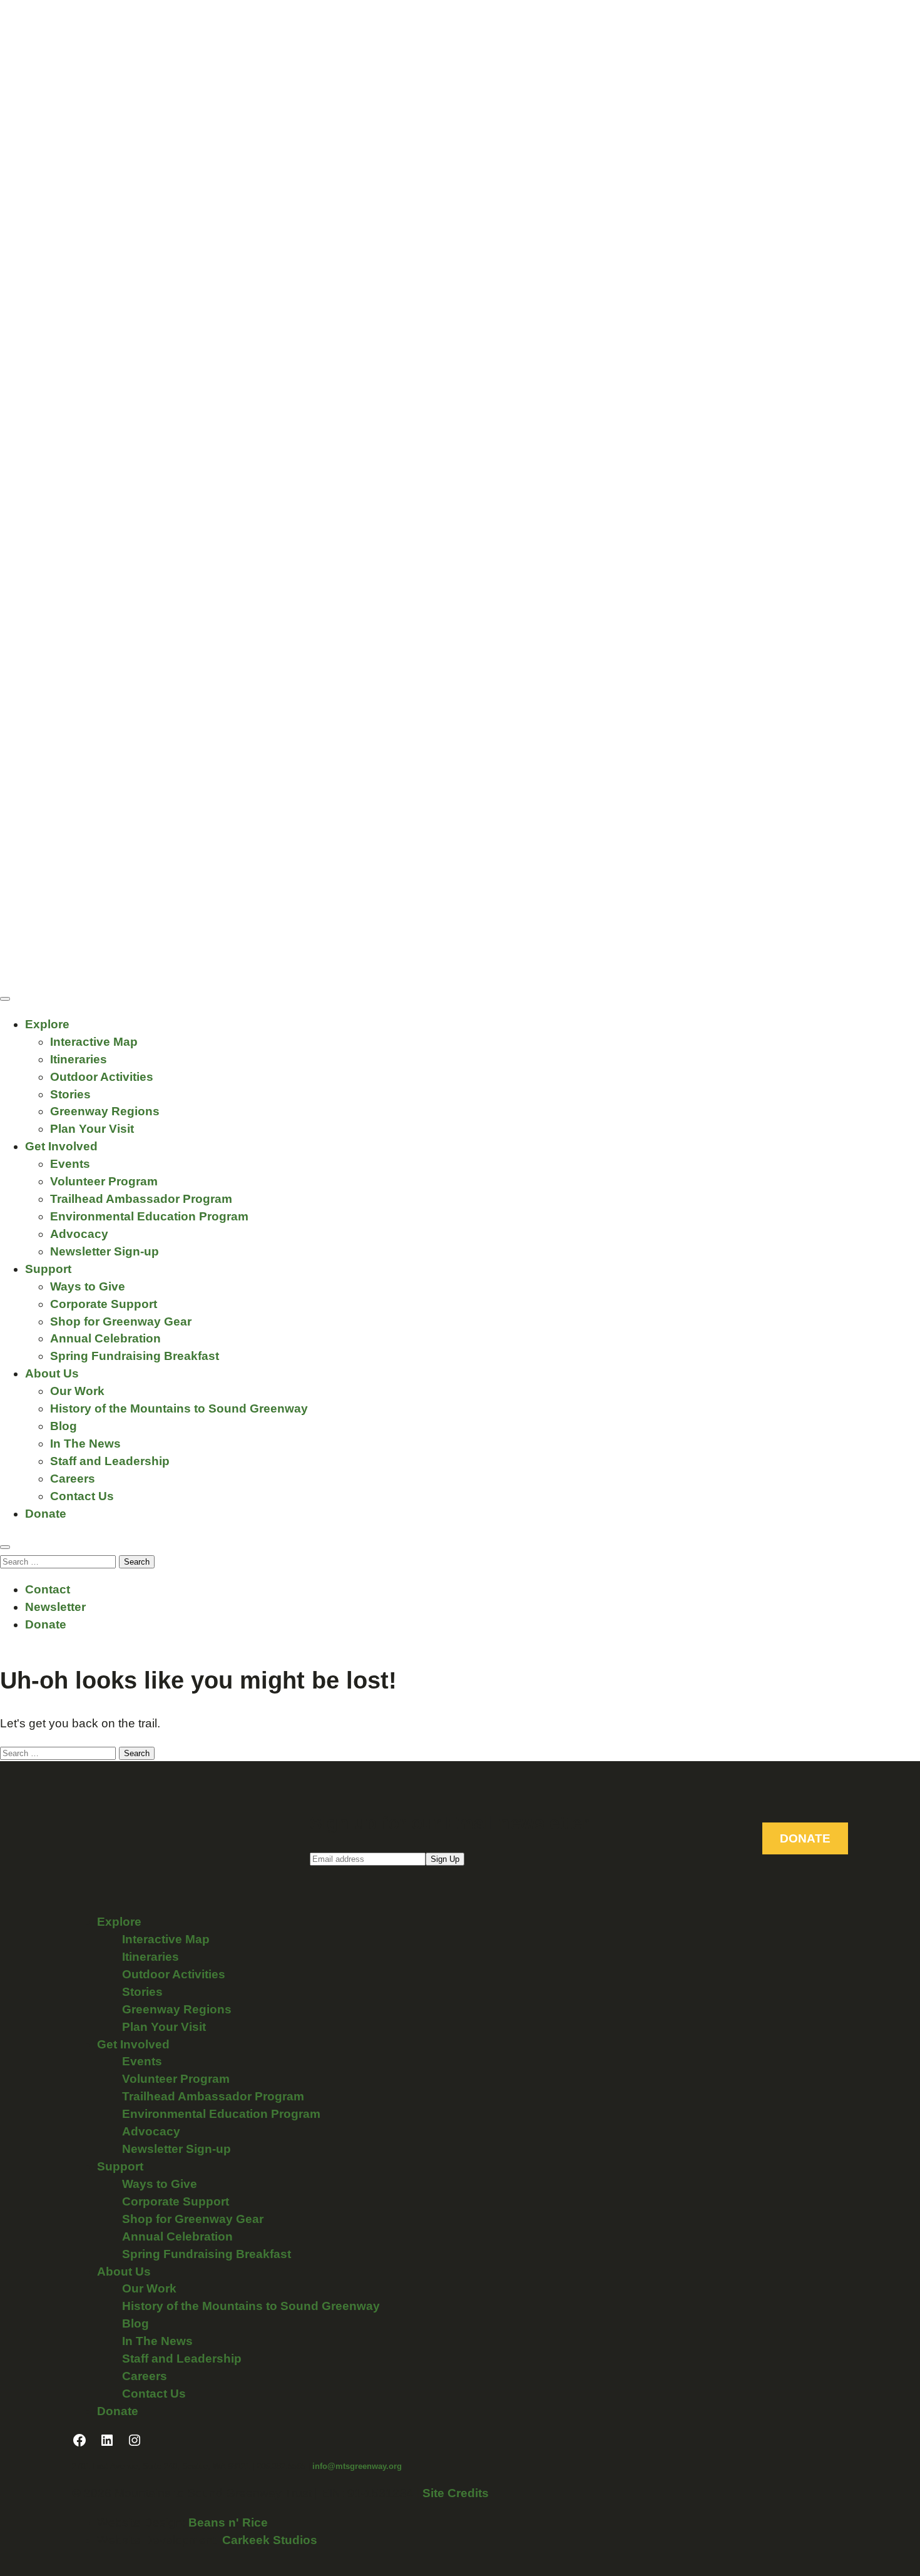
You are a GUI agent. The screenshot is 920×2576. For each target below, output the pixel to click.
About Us (52, 1373)
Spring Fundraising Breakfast (135, 1356)
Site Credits (456, 2493)
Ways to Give (88, 1286)
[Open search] (5, 1547)
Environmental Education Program (149, 1216)
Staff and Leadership (110, 1461)
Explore (47, 1024)
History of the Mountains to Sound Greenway (179, 1408)
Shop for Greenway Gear (121, 1321)
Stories (70, 1094)
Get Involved (61, 1146)
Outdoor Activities (102, 1077)
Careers (73, 1479)
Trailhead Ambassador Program (141, 1199)
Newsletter (55, 1607)
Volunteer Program (104, 1181)
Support (48, 1269)
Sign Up (445, 1859)
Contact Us (82, 1496)
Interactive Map (94, 1042)
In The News (85, 1444)
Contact (48, 1589)
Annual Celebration (105, 1338)
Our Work (77, 1391)
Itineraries (79, 1059)
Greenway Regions (105, 1111)
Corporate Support (104, 1304)
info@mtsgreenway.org (357, 2466)
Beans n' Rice (228, 2522)
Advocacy (79, 1234)
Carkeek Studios (270, 2540)
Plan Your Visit (92, 1129)
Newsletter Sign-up (105, 1251)
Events (70, 1164)
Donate (46, 1514)
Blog (64, 1426)
